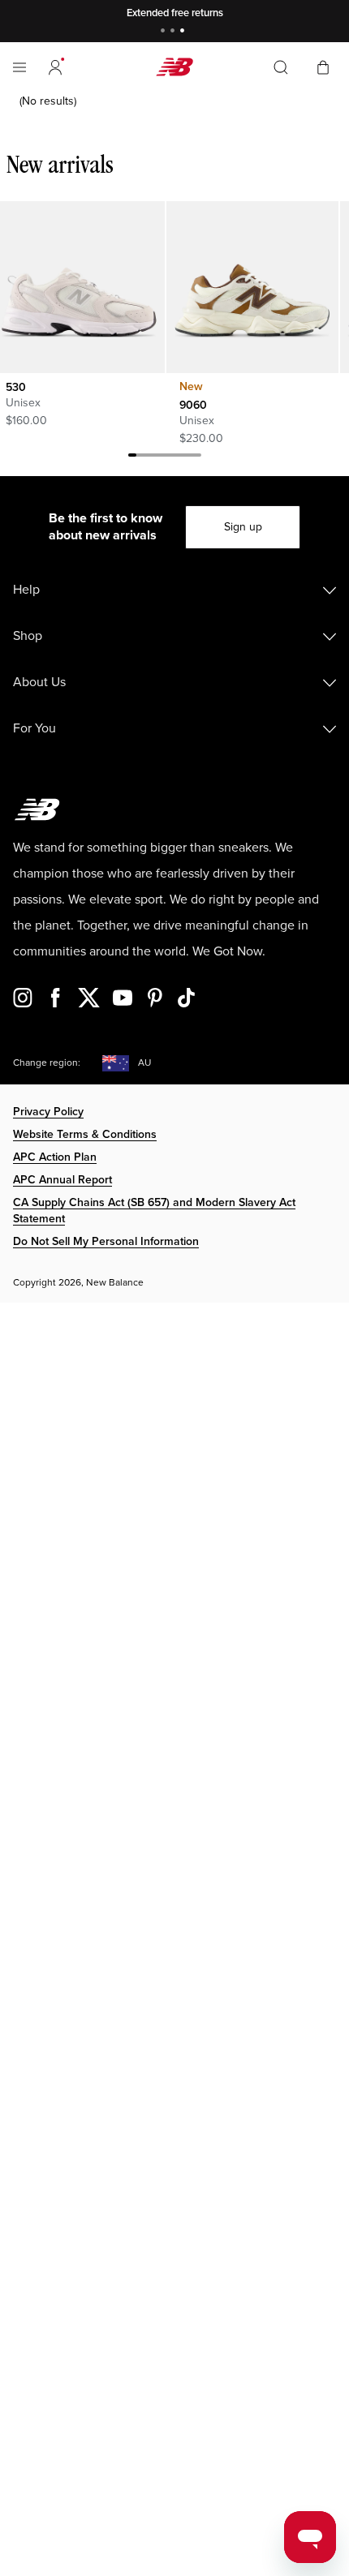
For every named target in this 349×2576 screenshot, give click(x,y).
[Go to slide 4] (157, 457)
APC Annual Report (62, 1180)
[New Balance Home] (174, 67)
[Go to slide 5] (165, 457)
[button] (55, 67)
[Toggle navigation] (19, 67)
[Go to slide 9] (197, 457)
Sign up (243, 527)
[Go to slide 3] (184, 32)
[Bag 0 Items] (323, 66)
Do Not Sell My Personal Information (106, 1241)
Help (26, 590)
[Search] (281, 67)
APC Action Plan (55, 1157)
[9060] (252, 287)
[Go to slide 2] (174, 32)
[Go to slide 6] (173, 457)
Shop (28, 636)
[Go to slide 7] (181, 457)
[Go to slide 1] (165, 32)
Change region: (47, 1063)
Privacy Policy (48, 1112)
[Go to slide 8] (189, 457)
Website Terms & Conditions (85, 1134)
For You (34, 728)
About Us (39, 682)
